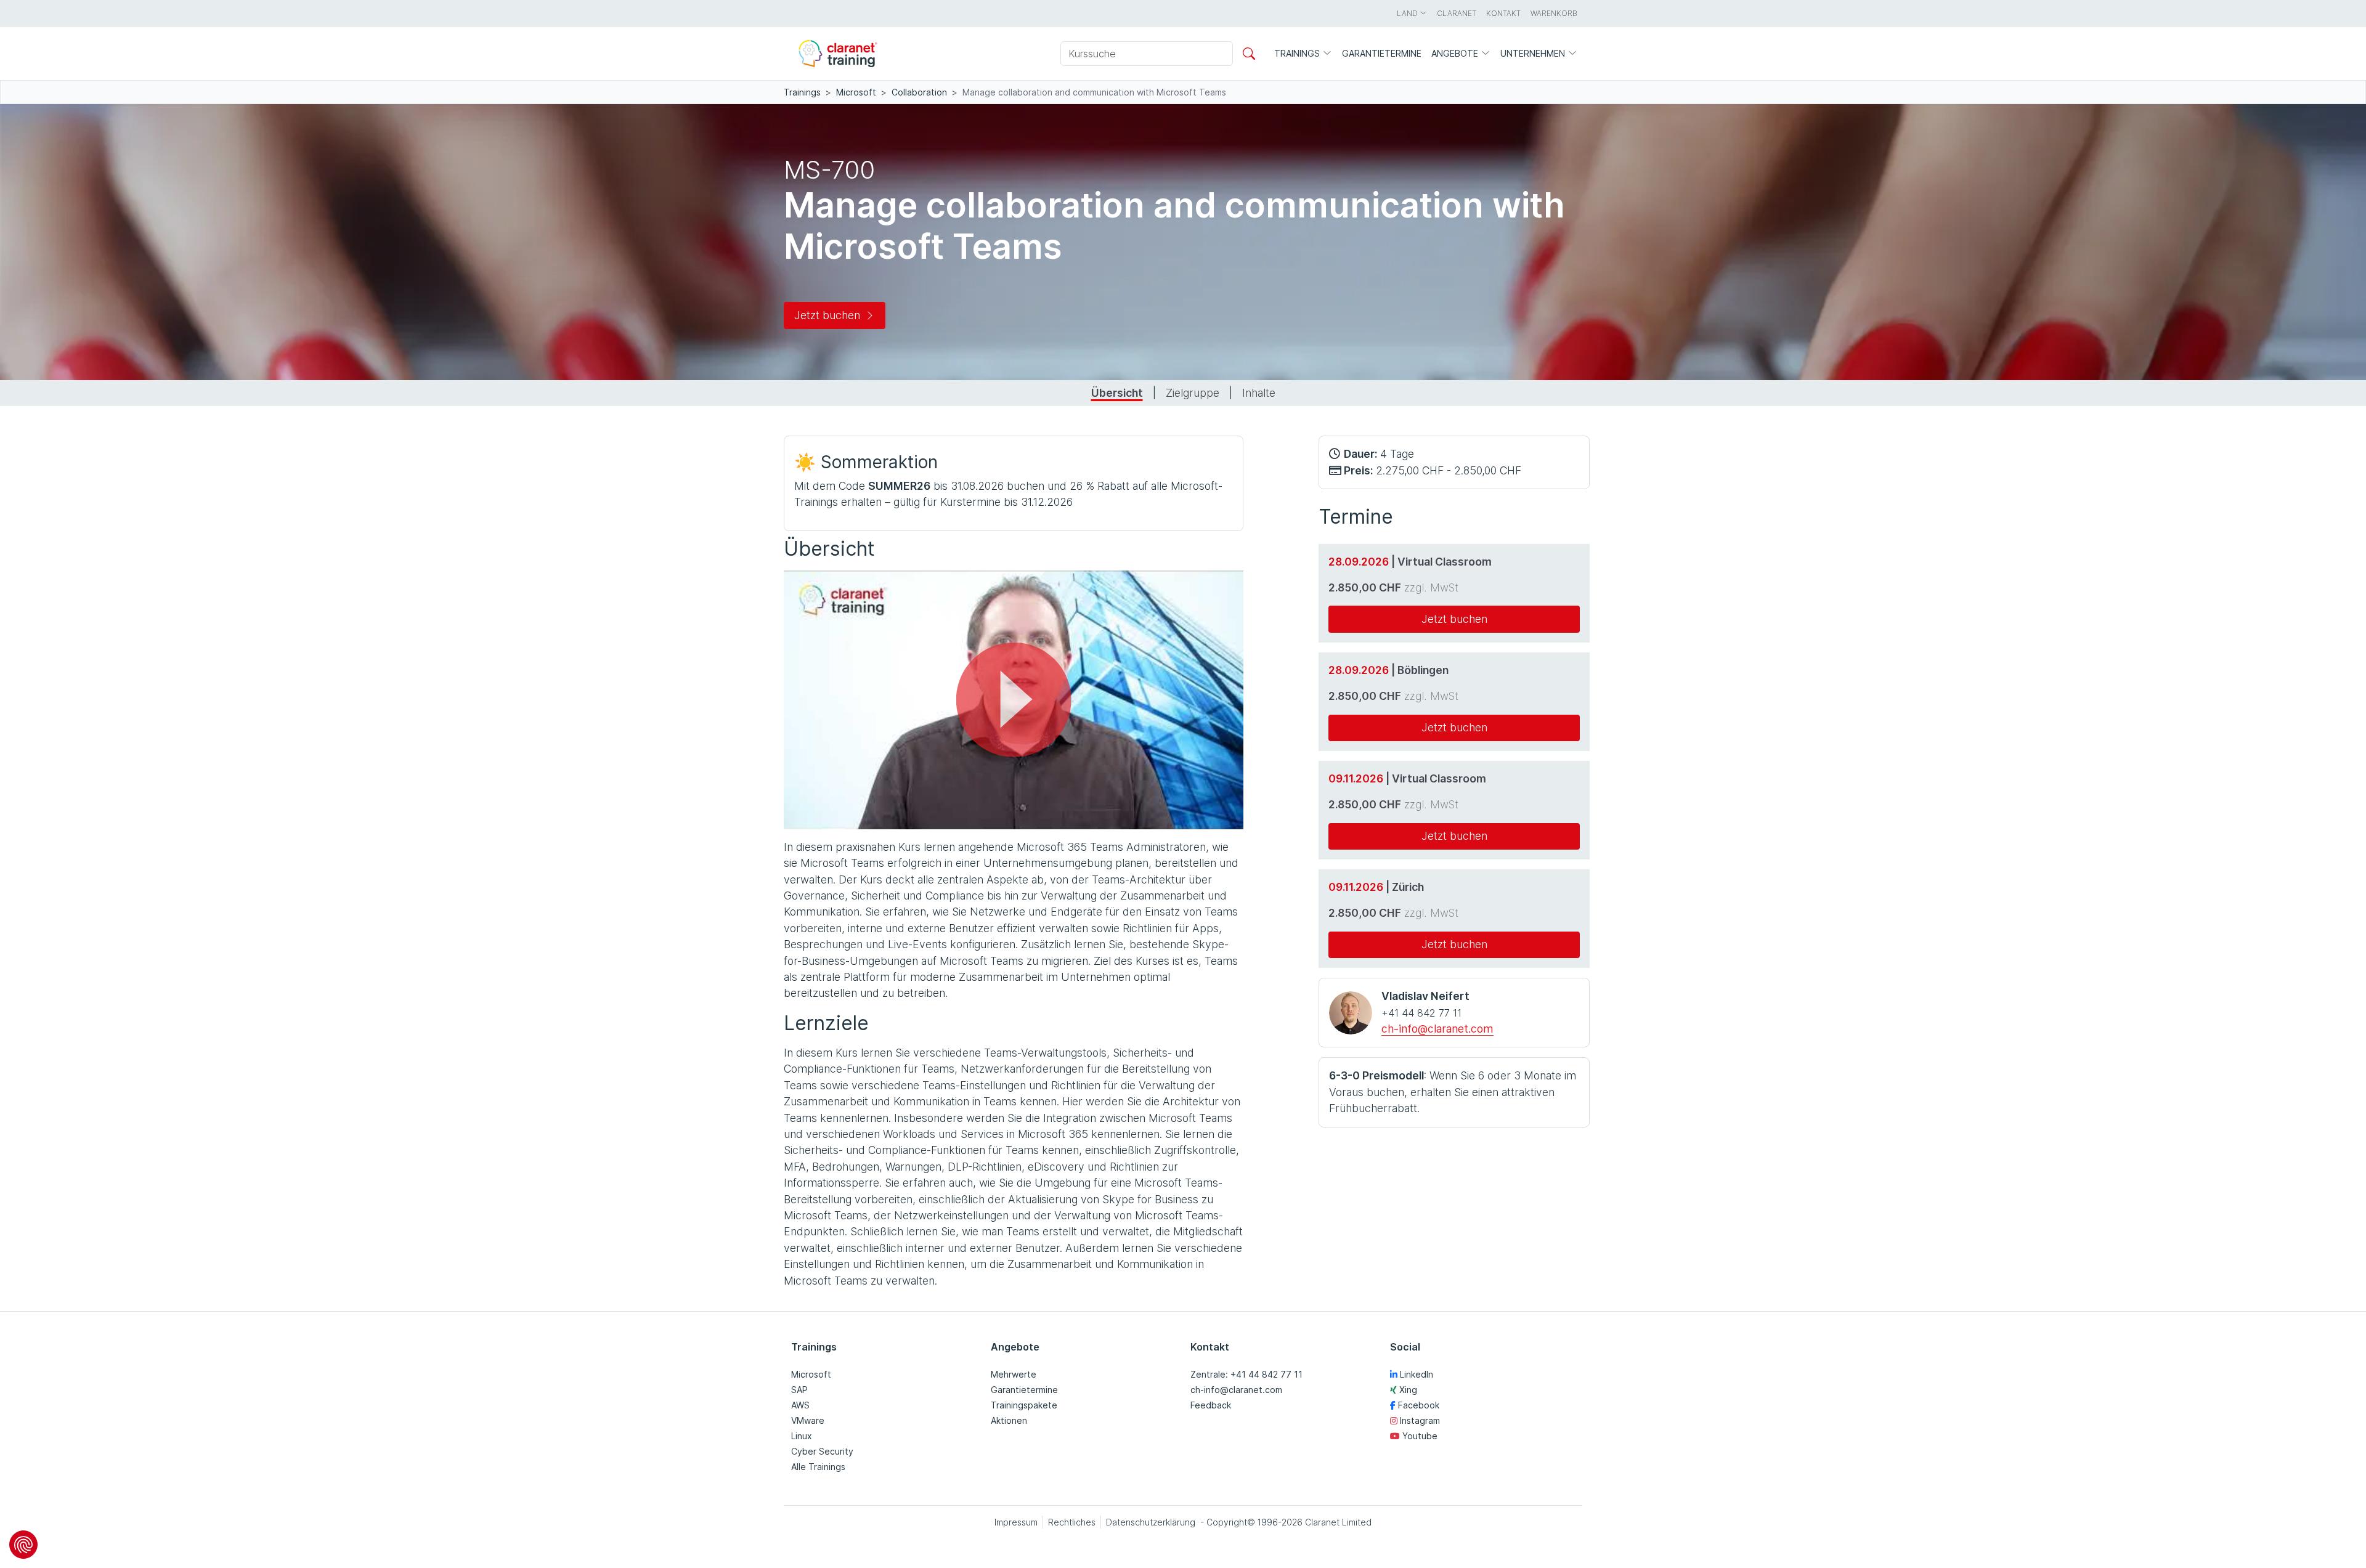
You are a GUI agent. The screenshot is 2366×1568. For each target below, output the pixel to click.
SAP (799, 1390)
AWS (800, 1405)
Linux (802, 1436)
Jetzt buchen (827, 315)
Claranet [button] (1457, 13)
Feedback (1211, 1405)
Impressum (1016, 1522)
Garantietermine (1024, 1390)
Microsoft (856, 92)
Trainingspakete (1024, 1405)
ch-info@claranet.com (1437, 1029)
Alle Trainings (818, 1467)
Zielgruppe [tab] (1193, 393)
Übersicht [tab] (1117, 393)
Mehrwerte (1014, 1374)
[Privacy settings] (23, 1545)
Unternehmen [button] (1534, 53)
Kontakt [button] (1503, 13)
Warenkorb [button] (1554, 13)
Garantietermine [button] (1382, 53)
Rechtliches (1072, 1522)
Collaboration (919, 92)
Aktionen (1009, 1420)
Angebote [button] (1456, 53)
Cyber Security (822, 1451)
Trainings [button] (1298, 53)
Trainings (802, 92)
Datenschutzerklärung (1059, 814)
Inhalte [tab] (1259, 393)
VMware (808, 1420)
